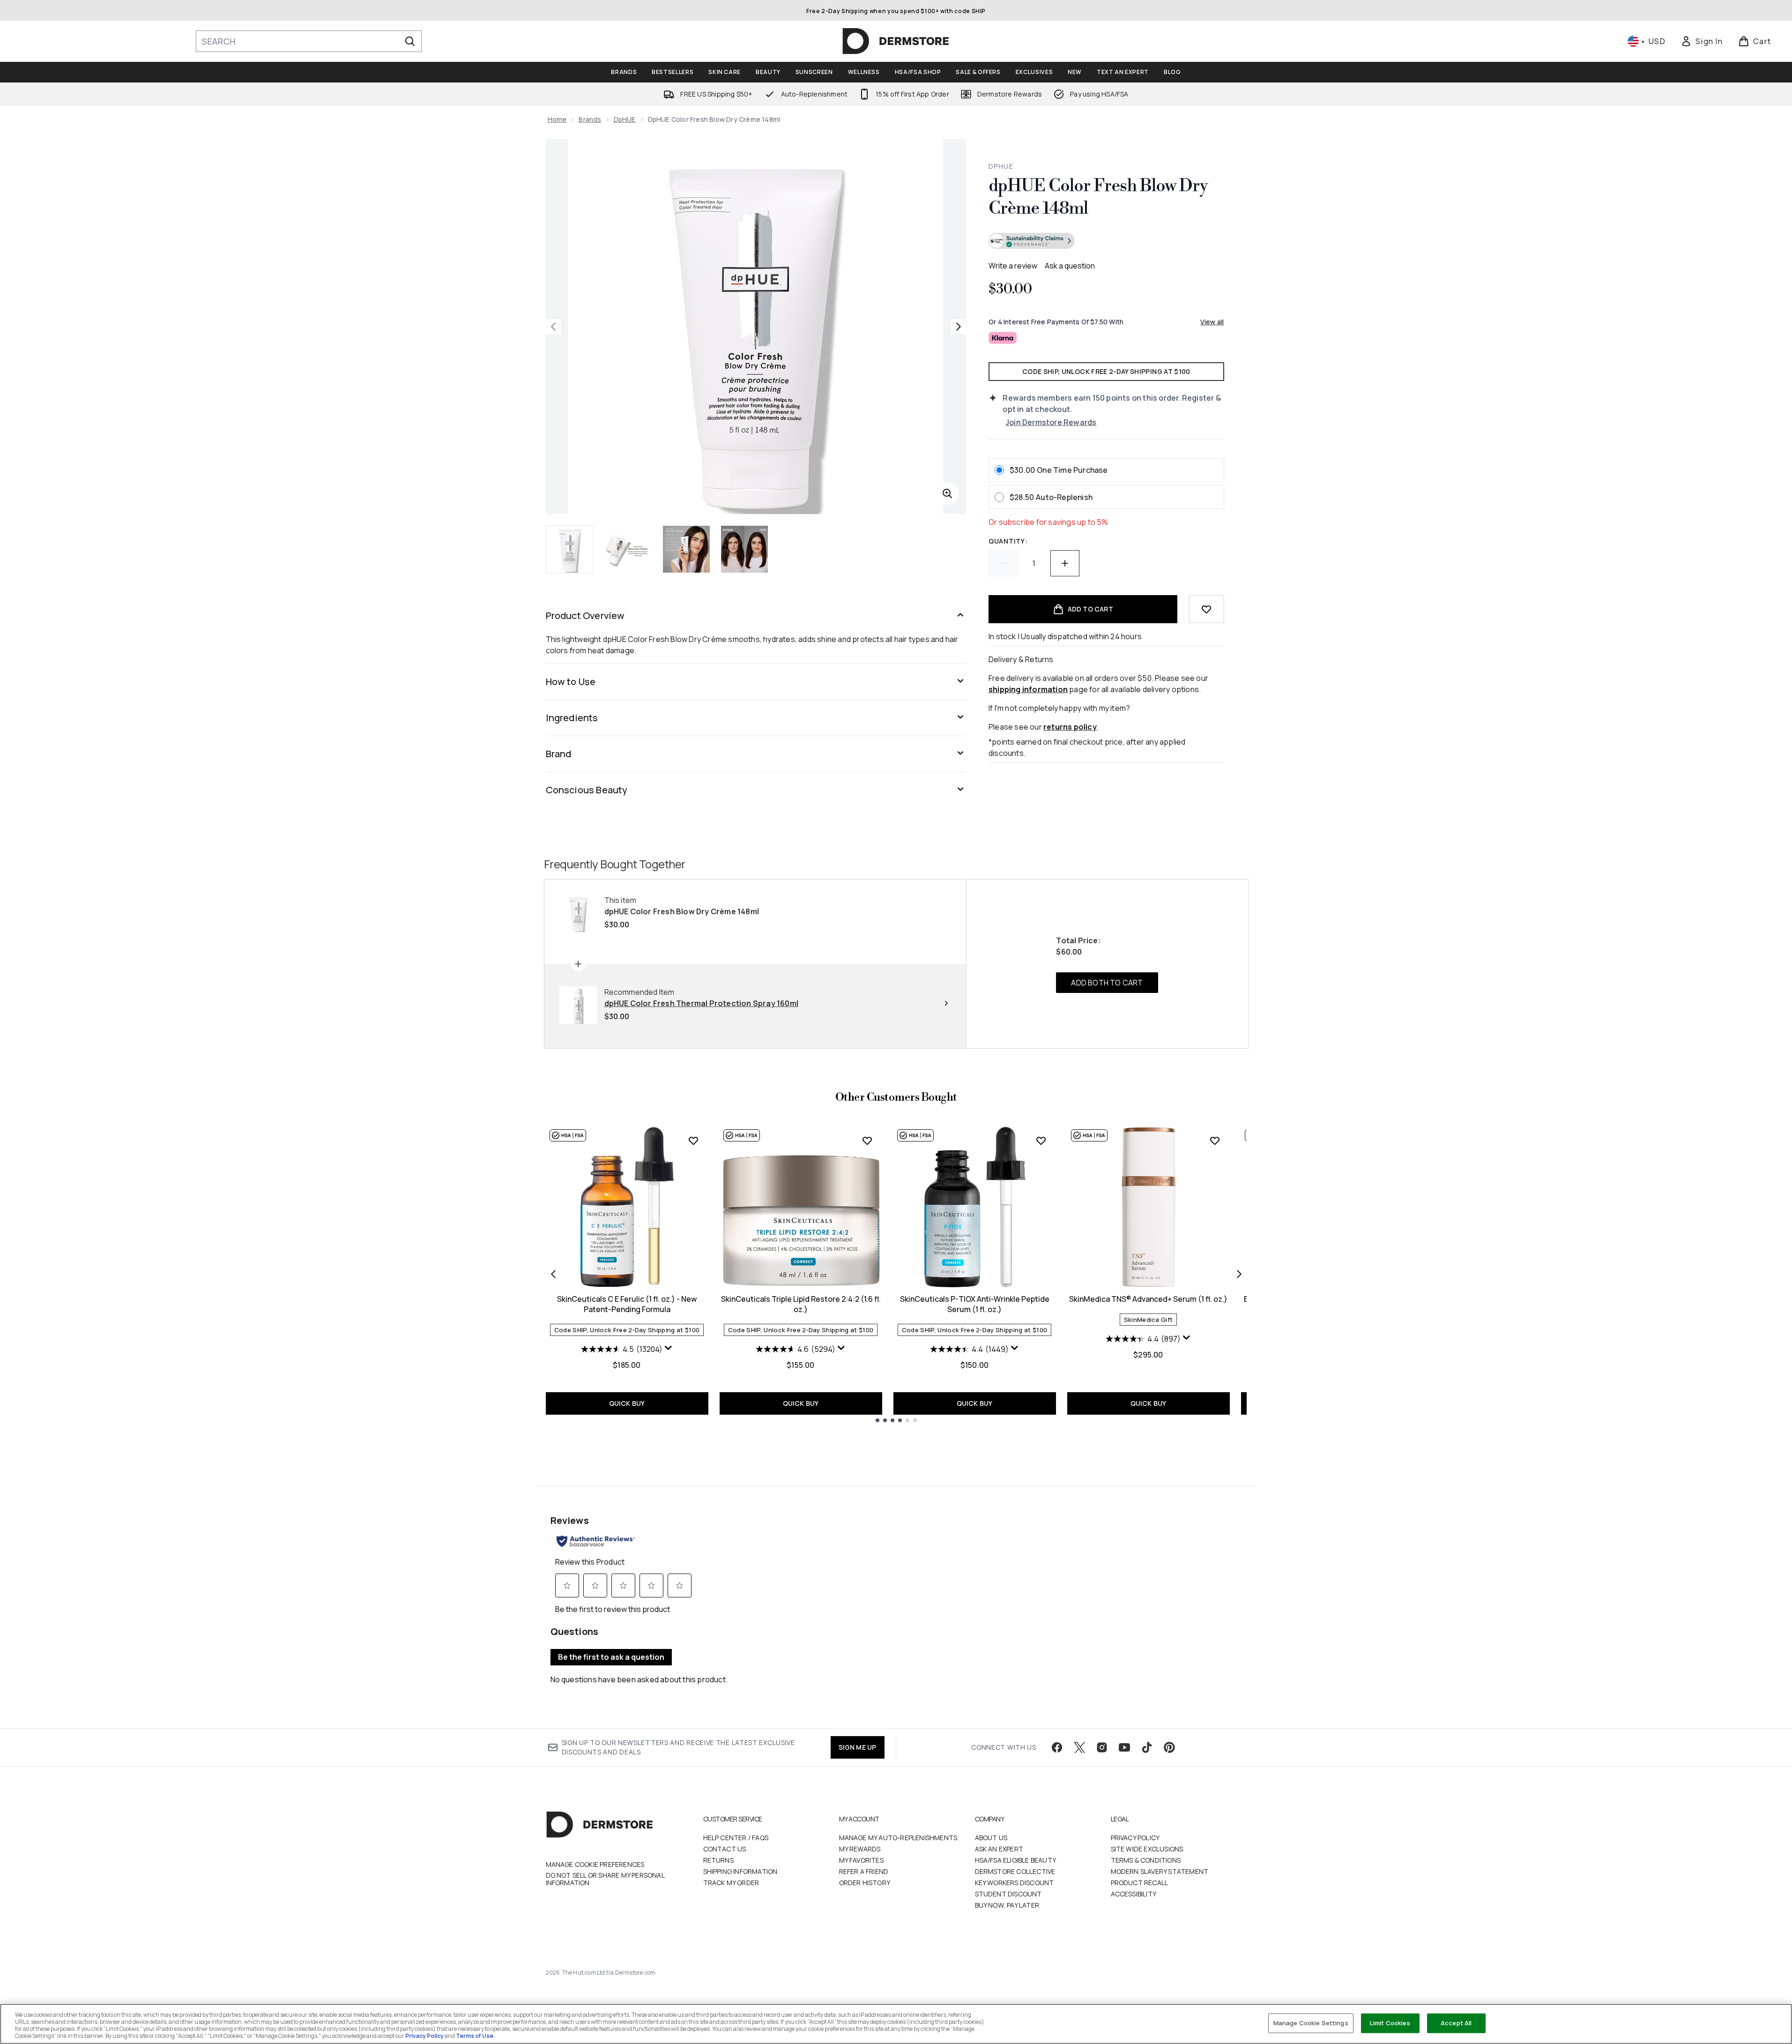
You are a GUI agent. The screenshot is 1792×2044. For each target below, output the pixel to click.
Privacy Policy (1135, 1838)
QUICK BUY (627, 1403)
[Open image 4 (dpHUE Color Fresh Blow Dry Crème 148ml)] (744, 549)
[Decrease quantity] (1003, 563)
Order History (865, 1883)
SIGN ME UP (858, 1747)
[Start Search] (410, 41)
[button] (1106, 242)
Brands (590, 119)
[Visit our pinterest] (1169, 1747)
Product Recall (1140, 1883)
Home (557, 119)
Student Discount (1008, 1894)
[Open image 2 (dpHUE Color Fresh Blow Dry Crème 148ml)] (628, 549)
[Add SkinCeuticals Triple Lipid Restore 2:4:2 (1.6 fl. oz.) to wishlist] (867, 1141)
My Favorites (861, 1860)
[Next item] (1239, 1274)
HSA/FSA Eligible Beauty (1016, 1860)
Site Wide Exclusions (1147, 1849)
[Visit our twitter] (1079, 1747)
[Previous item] (553, 1274)
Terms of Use (475, 2036)
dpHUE (625, 119)
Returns (718, 1860)
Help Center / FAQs (736, 1838)
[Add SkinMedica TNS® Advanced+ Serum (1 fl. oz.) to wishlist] (1215, 1141)
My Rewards (860, 1849)
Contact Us (725, 1849)
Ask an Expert (999, 1849)
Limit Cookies (1390, 2023)
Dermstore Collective (1015, 1871)
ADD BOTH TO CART (1107, 983)
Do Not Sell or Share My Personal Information (605, 1879)
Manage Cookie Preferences (595, 1865)
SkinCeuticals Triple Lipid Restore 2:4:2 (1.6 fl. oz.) (801, 1304)
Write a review (1013, 266)
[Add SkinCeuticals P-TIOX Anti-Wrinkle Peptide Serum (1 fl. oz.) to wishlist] (1041, 1141)
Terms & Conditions (1146, 1860)
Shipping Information (740, 1871)
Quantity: (1008, 541)
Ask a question (1070, 266)
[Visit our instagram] (1102, 1747)
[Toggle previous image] (553, 327)
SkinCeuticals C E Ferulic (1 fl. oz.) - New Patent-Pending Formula (627, 1304)
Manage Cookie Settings (1311, 2023)
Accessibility (1134, 1894)
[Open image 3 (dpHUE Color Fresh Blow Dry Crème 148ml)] (686, 549)
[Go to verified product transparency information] (1032, 241)
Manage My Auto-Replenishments (898, 1838)
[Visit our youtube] (1124, 1747)
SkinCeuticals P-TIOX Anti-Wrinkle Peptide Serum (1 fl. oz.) (975, 1304)
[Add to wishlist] (1206, 609)
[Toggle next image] (959, 327)
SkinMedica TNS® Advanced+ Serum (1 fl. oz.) (1148, 1299)
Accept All (1456, 2023)
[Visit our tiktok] (1147, 1747)
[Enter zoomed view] (947, 493)
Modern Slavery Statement (1160, 1871)
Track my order (731, 1883)
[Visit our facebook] (1057, 1747)
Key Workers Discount (1015, 1883)
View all (1212, 322)
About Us (991, 1838)
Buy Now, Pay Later (1007, 1905)
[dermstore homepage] (896, 41)
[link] (1702, 41)
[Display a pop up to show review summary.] (669, 1348)
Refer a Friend (864, 1871)
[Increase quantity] (1065, 563)
